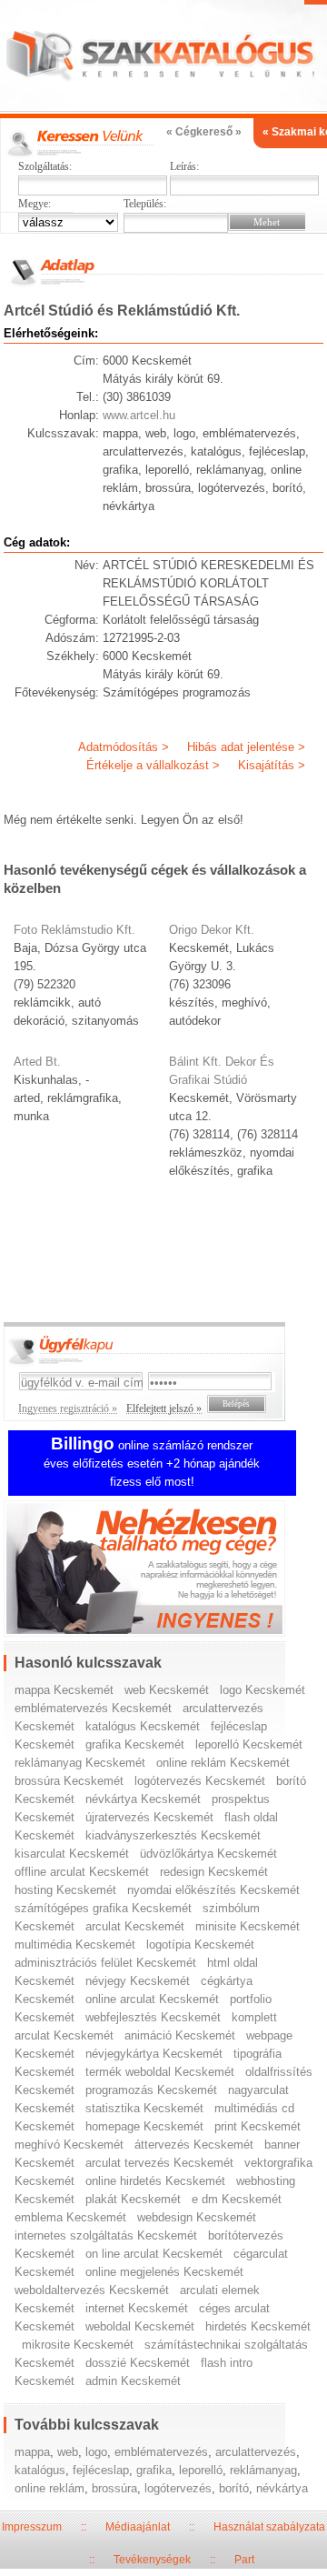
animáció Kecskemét (180, 2035)
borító (234, 2488)
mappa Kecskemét (64, 1690)
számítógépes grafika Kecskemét (103, 1908)
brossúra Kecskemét (69, 1781)
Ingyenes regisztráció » (68, 1408)
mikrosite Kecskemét (78, 2345)
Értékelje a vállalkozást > (153, 765)
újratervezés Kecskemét (149, 1817)
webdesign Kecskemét (197, 2217)
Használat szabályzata (269, 2527)
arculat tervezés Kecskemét (159, 2163)
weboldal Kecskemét (140, 2326)
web (68, 2452)
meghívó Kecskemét (69, 2145)
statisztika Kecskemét (144, 2108)
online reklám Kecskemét (223, 1763)
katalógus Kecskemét (143, 1726)
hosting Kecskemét (65, 1890)
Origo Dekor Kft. (212, 930)
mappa (32, 2452)
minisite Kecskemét (248, 1926)
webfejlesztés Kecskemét (153, 2017)
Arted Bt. (37, 1062)
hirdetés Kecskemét (258, 2326)
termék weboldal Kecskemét (160, 2072)
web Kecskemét (167, 1690)
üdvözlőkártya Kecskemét (208, 1854)
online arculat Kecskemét (152, 1999)
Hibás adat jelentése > (246, 747)
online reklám (50, 2488)
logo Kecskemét (263, 1690)
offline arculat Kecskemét (82, 1872)
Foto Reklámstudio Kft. (74, 930)
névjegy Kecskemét (138, 1981)
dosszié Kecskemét (138, 2363)
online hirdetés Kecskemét (155, 2181)
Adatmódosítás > (124, 747)
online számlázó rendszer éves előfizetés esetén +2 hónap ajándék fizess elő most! (152, 1463)
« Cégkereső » (204, 132)
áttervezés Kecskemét (194, 2145)
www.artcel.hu (139, 415)
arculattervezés (256, 2452)
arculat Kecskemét (135, 1926)
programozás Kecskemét (151, 2090)
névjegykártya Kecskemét (154, 2054)
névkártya (282, 2488)
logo (96, 2452)
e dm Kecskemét (237, 2199)
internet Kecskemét (137, 2308)
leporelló (201, 2470)
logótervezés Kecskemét (200, 1781)
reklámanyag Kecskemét (80, 1763)
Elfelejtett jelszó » (164, 1408)
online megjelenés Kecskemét (164, 2272)
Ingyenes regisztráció (164, 1571)
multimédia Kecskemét (75, 1945)
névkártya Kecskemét (143, 1799)
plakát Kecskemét (133, 2199)
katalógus (40, 2470)
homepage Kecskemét (144, 2126)
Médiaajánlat (138, 2527)
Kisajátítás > (272, 765)
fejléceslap (101, 2470)
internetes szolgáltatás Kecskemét (106, 2235)
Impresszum (32, 2527)
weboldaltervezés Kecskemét (92, 2290)
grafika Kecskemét (135, 1744)
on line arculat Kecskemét (154, 2254)
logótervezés (178, 2488)
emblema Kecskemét (70, 2217)
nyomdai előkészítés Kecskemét (213, 1890)
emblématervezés (161, 2452)
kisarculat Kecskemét (72, 1854)
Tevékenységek (152, 2560)
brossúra (114, 2488)
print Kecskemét (258, 2126)
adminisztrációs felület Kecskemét (105, 1963)
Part (244, 2560)
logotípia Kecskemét (200, 1945)
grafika (154, 2470)
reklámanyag (263, 2470)
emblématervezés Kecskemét (93, 1708)
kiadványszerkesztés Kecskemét (173, 1835)
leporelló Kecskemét (249, 1744)
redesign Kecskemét (214, 1872)
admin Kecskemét (133, 2381)
